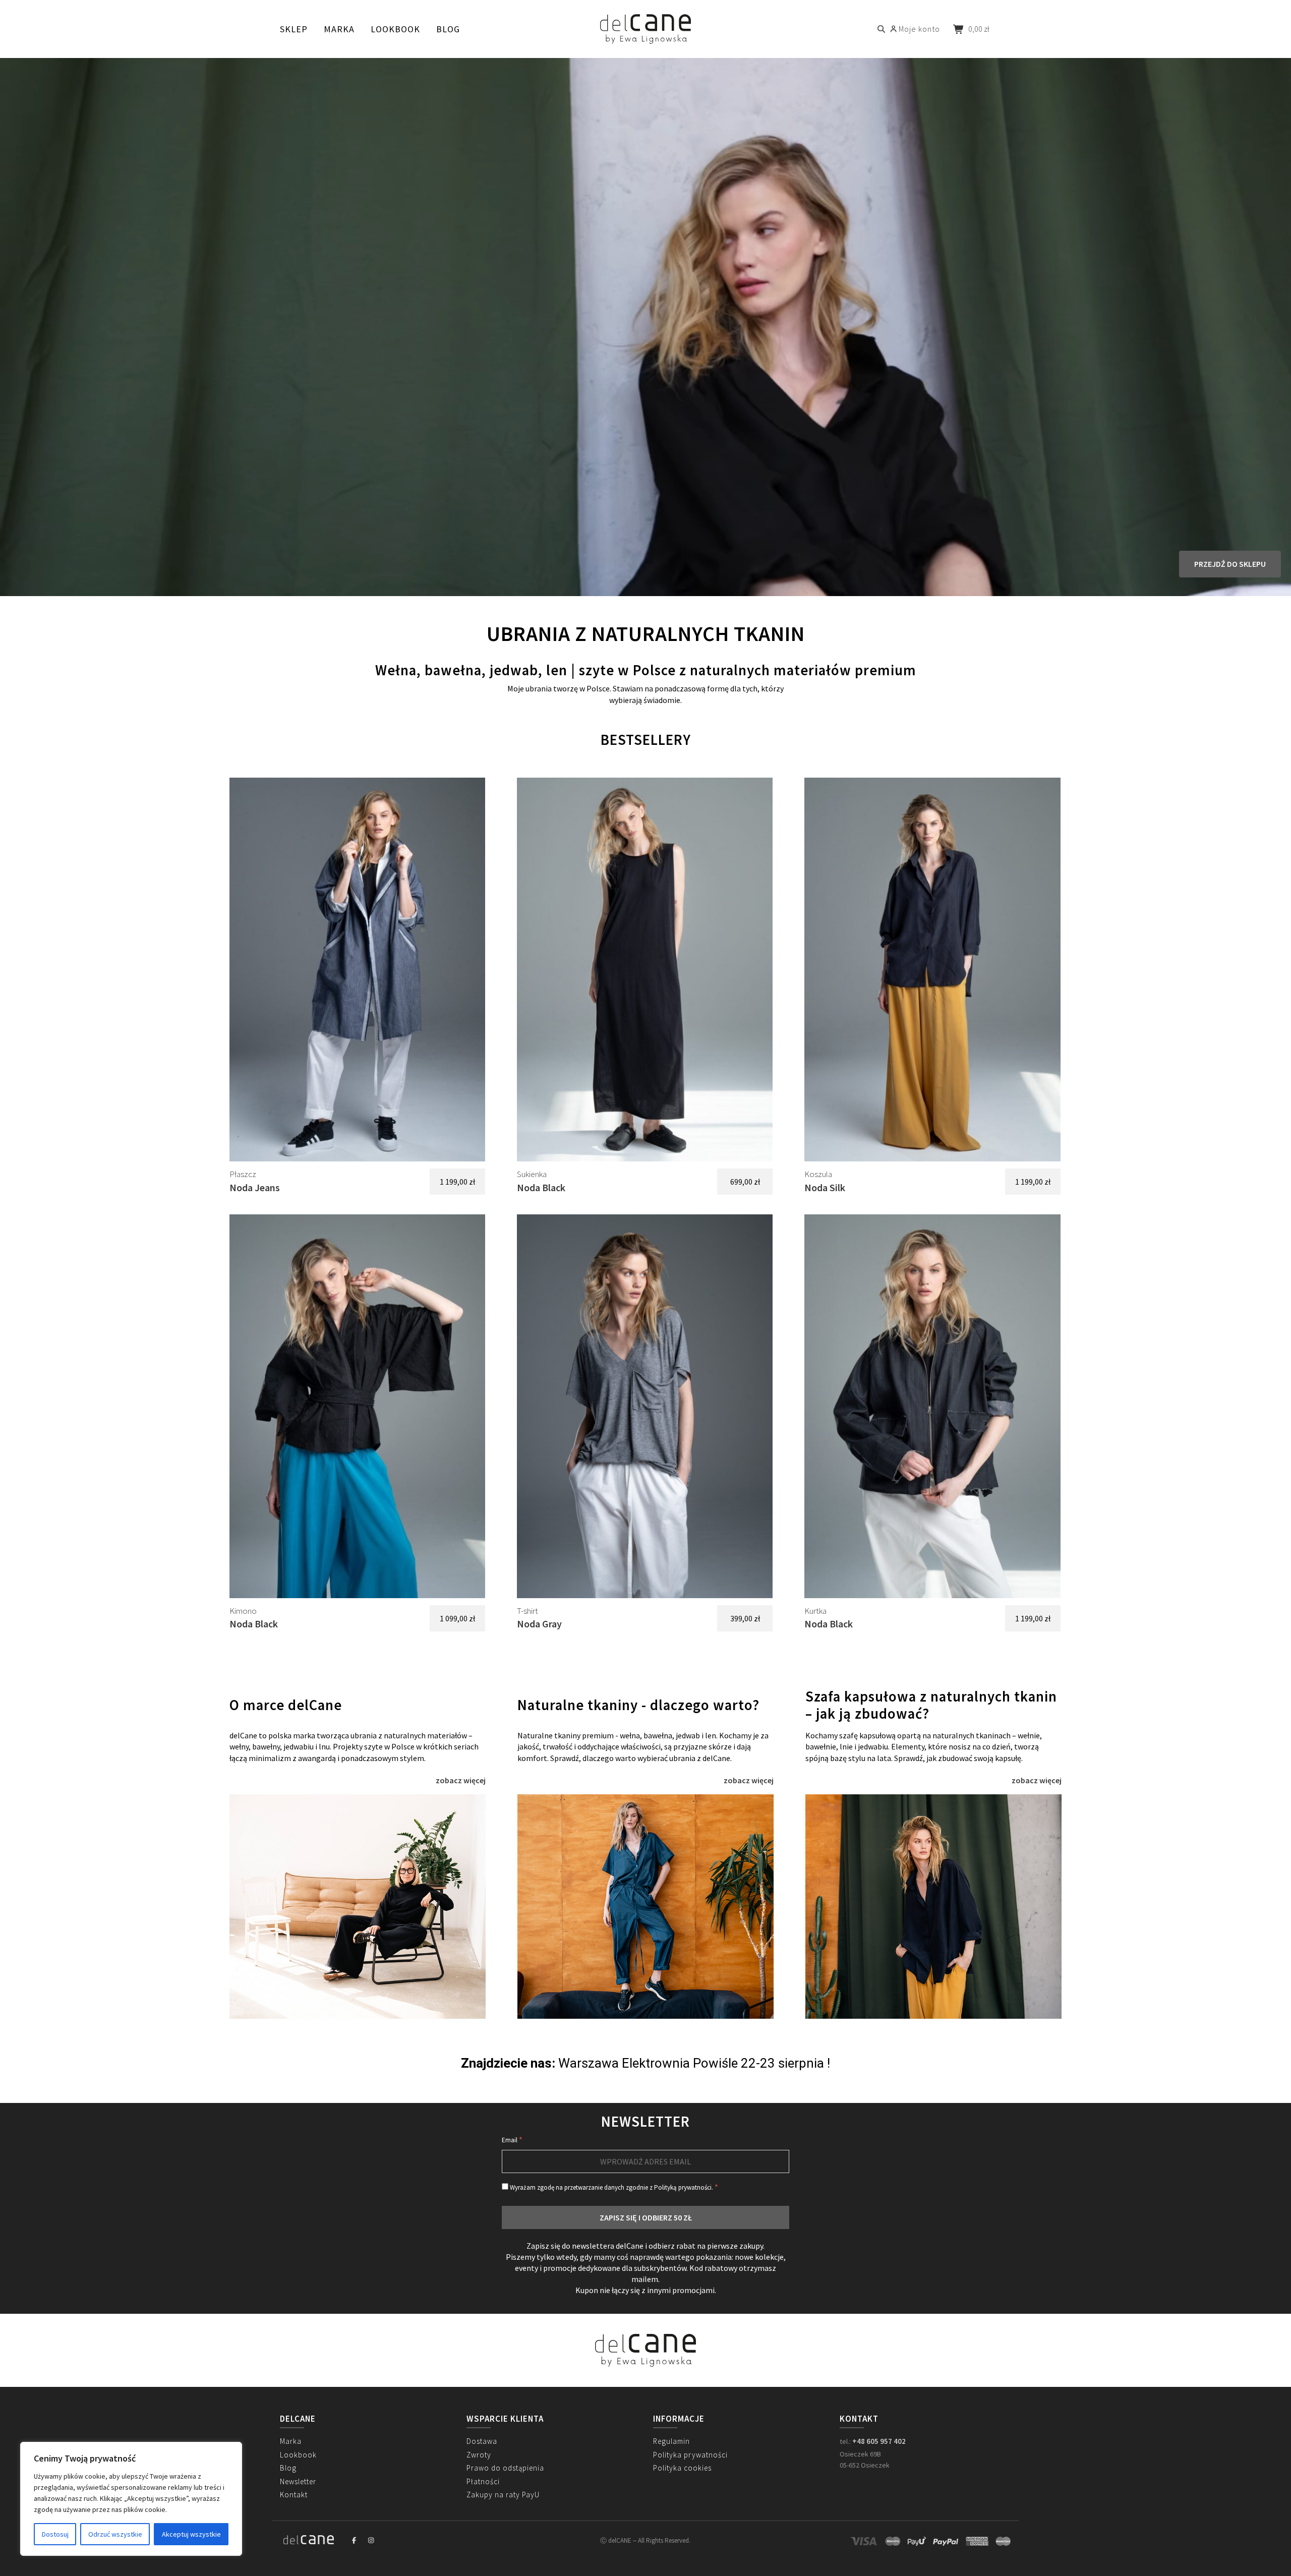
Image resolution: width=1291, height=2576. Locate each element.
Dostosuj (55, 2534)
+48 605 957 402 (879, 2441)
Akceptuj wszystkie (191, 2534)
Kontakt (294, 2495)
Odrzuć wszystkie (115, 2534)
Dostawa (482, 2441)
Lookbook (395, 29)
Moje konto (919, 29)
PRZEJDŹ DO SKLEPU (1230, 564)
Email (512, 2140)
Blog (448, 29)
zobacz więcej (461, 1780)
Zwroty (479, 2455)
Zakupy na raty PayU (503, 2495)
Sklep (294, 29)
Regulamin (671, 2441)
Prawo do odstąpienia (505, 2468)
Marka (339, 29)
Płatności (483, 2481)
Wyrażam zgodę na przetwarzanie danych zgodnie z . (613, 2187)
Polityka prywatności (690, 2455)
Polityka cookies (682, 2468)
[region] (131, 2499)
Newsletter (298, 2481)
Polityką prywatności (683, 2187)
